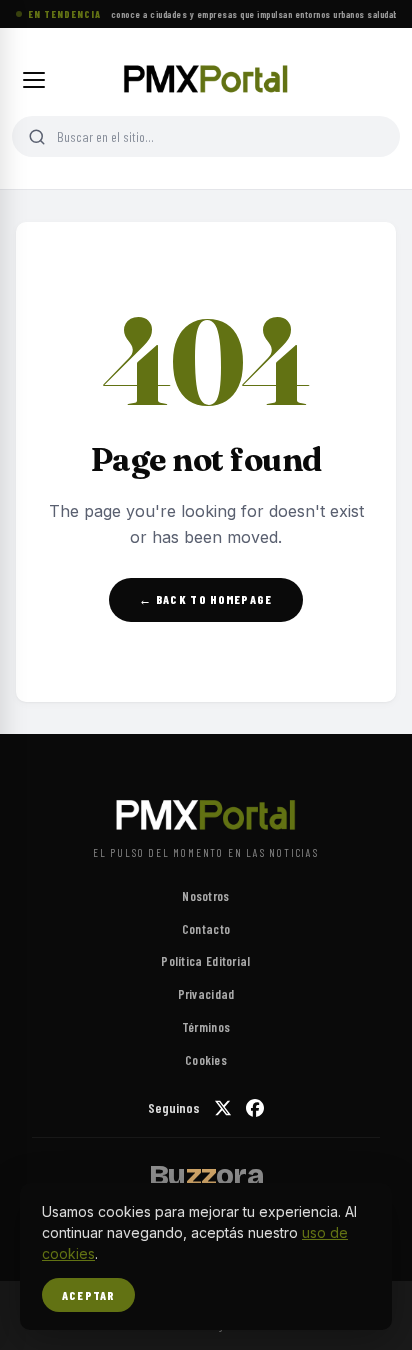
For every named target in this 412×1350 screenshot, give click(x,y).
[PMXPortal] (206, 80)
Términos (206, 1027)
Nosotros (205, 896)
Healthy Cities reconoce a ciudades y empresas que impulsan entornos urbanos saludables (225, 14)
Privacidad (206, 994)
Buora (206, 1175)
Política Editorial (205, 961)
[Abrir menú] (34, 80)
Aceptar (88, 1295)
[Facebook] (255, 1108)
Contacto (206, 929)
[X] (223, 1108)
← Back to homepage (205, 599)
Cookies (206, 1060)
